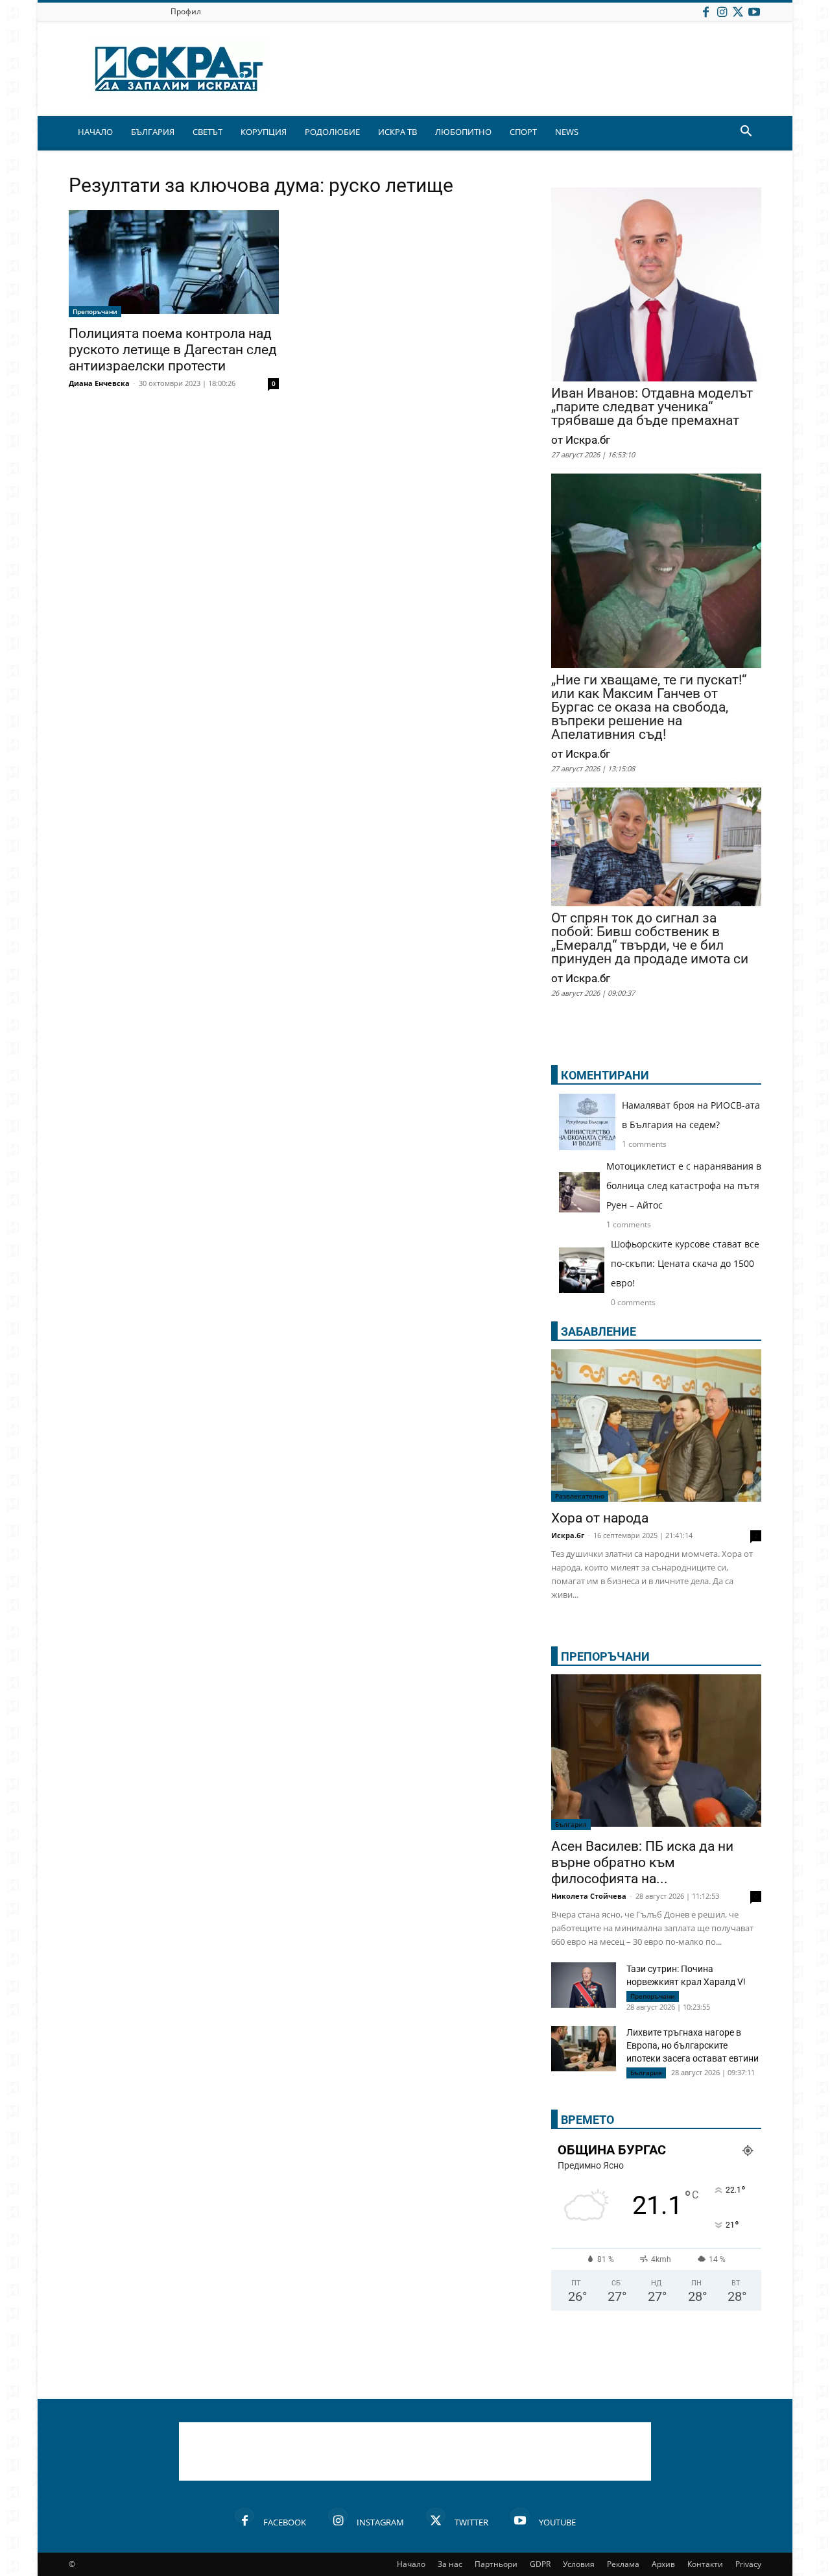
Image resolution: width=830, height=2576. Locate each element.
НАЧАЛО (95, 132)
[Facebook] (705, 11)
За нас (450, 2564)
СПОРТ (523, 132)
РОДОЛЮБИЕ (332, 132)
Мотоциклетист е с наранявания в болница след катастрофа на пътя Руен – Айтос (684, 1186)
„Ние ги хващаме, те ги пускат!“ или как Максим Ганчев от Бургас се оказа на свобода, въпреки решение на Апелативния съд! (649, 707)
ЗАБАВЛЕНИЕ (599, 1331)
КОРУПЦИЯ (264, 132)
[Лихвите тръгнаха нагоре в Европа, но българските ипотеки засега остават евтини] (584, 2050)
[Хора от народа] (656, 1426)
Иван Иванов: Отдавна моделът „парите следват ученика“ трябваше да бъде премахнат (652, 407)
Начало (411, 2564)
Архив (663, 2564)
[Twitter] (738, 11)
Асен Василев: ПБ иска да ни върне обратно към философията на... (642, 1862)
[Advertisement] (415, 2451)
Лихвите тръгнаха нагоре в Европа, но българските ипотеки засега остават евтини (693, 2045)
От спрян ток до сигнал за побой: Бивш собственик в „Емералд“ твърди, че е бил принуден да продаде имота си (650, 939)
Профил (186, 11)
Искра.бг (568, 1535)
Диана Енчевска (99, 383)
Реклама (623, 2564)
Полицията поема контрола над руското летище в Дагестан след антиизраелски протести (173, 350)
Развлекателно (580, 1496)
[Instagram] (722, 11)
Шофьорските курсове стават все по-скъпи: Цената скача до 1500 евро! (685, 1263)
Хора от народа (600, 1518)
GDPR (540, 2564)
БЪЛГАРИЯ (153, 132)
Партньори (496, 2564)
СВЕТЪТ (207, 132)
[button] (746, 133)
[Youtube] (754, 11)
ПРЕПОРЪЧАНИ (605, 1656)
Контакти (705, 2564)
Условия (579, 2564)
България (571, 1824)
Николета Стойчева (589, 1896)
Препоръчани (95, 311)
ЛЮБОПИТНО (463, 132)
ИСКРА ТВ (397, 132)
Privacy (748, 2564)
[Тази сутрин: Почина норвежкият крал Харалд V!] (584, 1985)
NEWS (567, 132)
